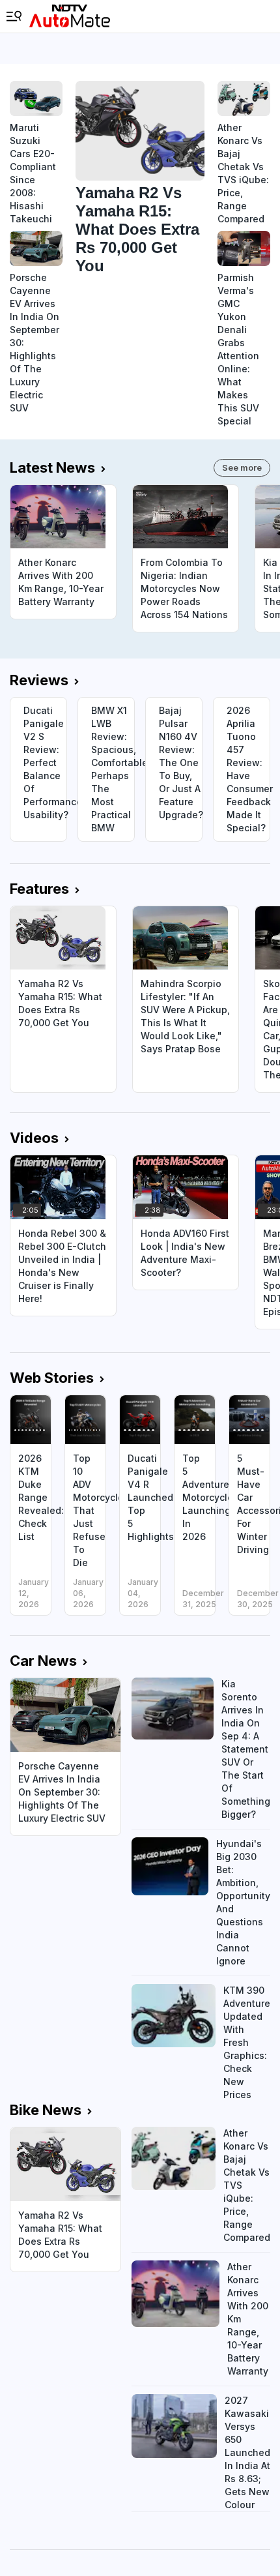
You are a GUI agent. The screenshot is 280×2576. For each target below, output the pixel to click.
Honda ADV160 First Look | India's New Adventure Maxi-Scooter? (185, 1253)
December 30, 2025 (258, 1599)
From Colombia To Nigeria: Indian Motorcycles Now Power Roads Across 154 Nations (184, 588)
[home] (70, 16)
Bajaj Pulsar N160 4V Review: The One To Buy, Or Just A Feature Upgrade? (180, 762)
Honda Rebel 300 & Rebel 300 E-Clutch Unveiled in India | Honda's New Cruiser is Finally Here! (62, 1266)
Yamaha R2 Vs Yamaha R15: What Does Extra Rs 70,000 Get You (137, 229)
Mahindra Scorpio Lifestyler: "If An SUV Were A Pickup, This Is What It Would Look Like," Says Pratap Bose (185, 1016)
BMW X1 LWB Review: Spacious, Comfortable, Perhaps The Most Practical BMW (113, 769)
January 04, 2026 (143, 1593)
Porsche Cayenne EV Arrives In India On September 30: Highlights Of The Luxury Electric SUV (35, 343)
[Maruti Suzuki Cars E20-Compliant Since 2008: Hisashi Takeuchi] (36, 98)
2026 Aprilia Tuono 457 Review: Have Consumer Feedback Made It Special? (248, 769)
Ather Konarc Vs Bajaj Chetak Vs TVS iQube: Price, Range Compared (243, 173)
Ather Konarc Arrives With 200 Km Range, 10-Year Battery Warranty (61, 582)
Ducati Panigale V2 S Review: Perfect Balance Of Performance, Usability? (45, 762)
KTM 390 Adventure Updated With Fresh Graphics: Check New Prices (247, 2042)
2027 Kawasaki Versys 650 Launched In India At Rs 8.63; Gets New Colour (247, 2452)
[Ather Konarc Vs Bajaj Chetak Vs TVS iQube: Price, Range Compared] (244, 98)
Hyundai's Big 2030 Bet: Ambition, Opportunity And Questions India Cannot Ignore (243, 1902)
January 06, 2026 (88, 1593)
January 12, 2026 (34, 1593)
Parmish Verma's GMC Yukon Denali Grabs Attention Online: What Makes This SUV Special (238, 349)
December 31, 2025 (203, 1599)
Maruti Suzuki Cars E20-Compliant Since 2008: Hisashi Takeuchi (33, 173)
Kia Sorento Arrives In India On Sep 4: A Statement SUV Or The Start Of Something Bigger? (246, 1749)
